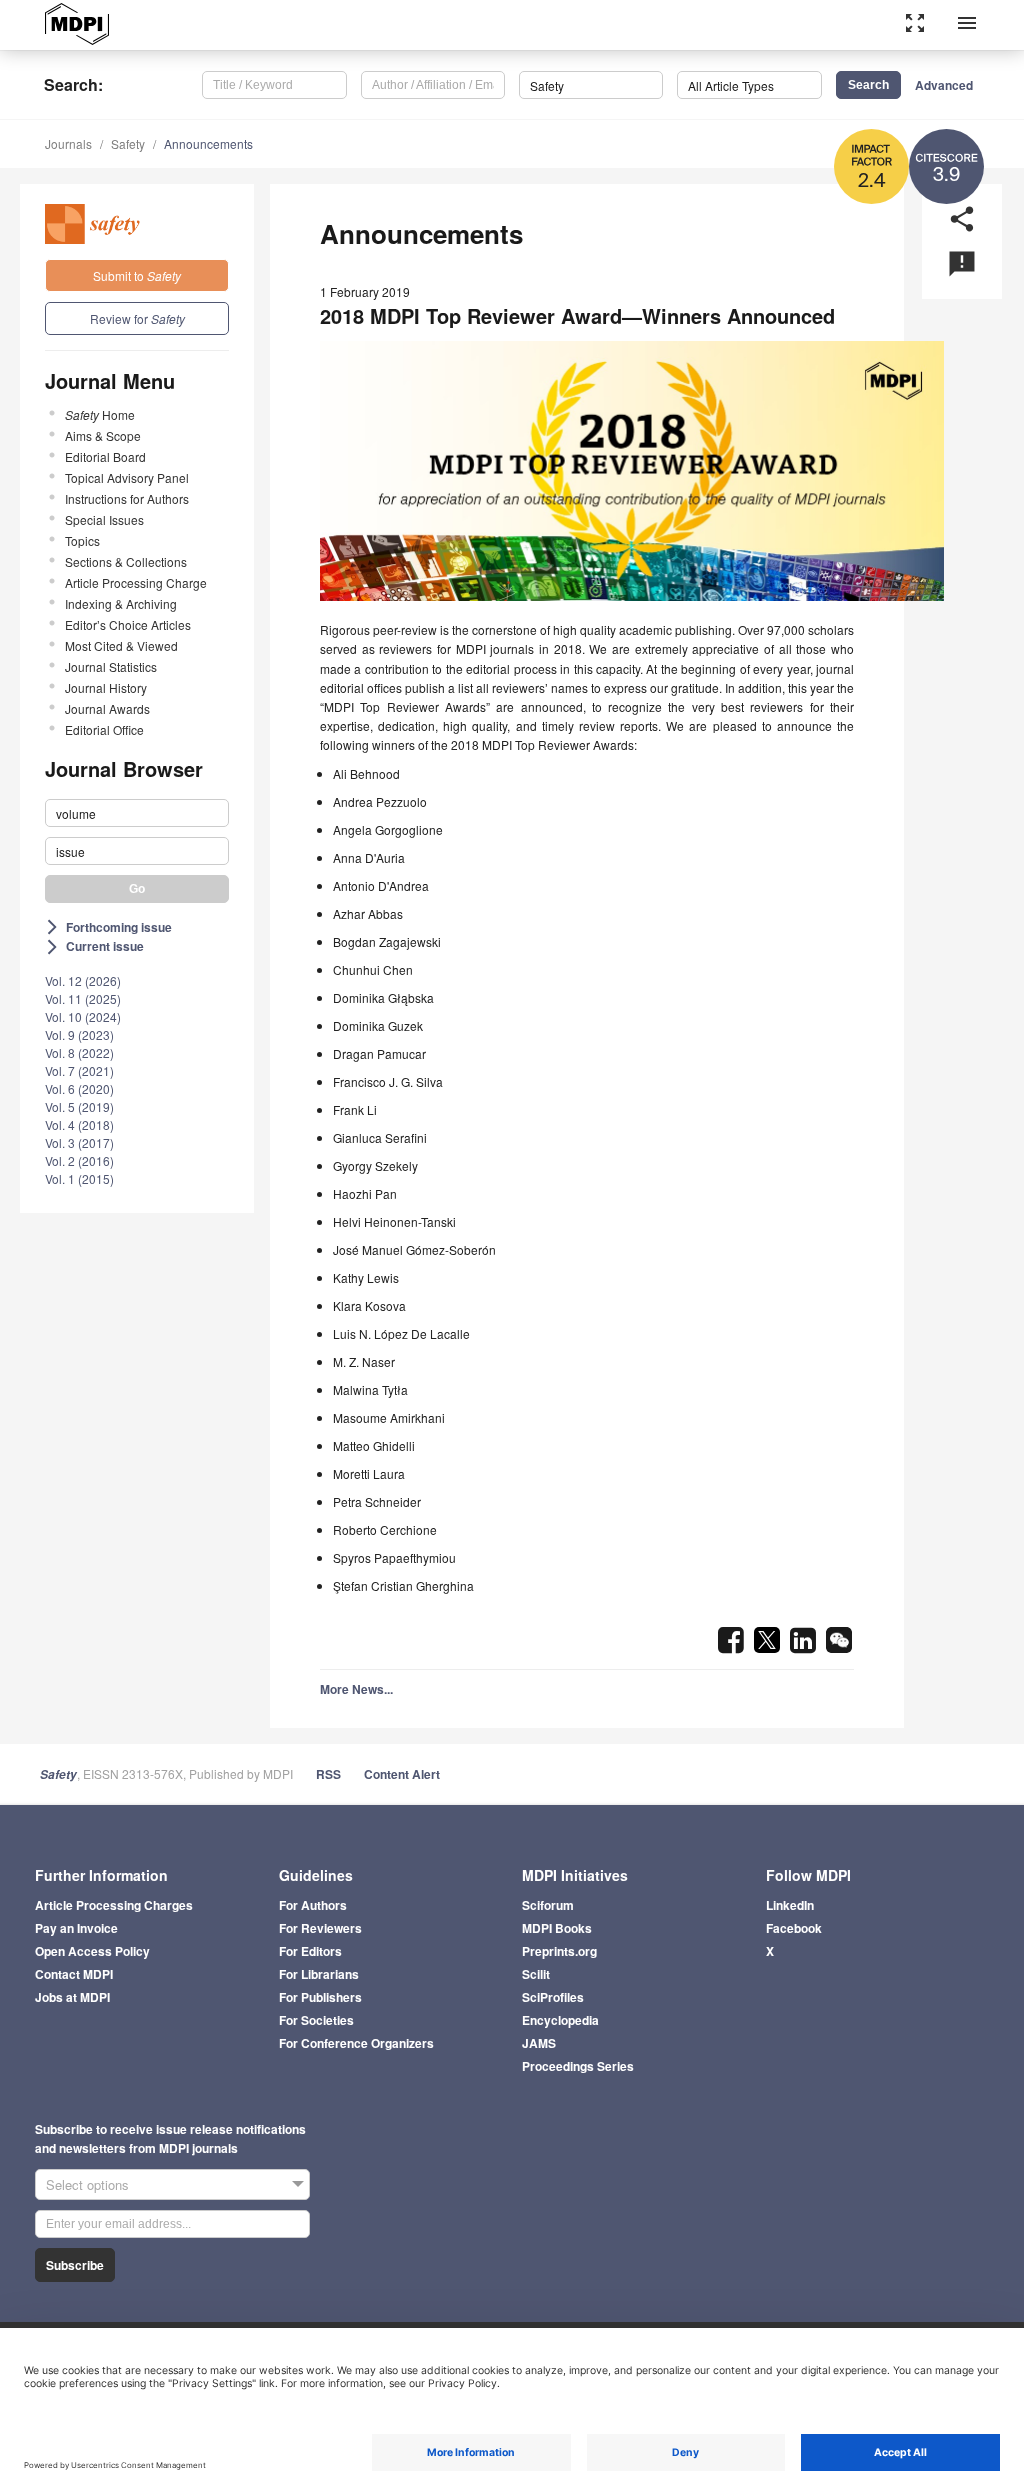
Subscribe (75, 2265)
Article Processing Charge (136, 582)
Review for (137, 318)
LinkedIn (790, 1905)
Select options (87, 2184)
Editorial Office (104, 729)
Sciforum (548, 1905)
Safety (128, 143)
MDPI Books (557, 1928)
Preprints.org (559, 1951)
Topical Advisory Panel (127, 477)
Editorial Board (105, 456)
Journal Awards (107, 708)
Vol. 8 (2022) (79, 1052)
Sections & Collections (126, 561)
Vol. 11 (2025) (83, 998)
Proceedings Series (578, 2066)
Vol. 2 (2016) (79, 1160)
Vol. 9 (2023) (79, 1034)
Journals (68, 143)
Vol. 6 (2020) (79, 1088)
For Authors (313, 1905)
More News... (356, 1689)
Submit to (137, 275)
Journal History (106, 687)
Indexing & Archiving (121, 603)
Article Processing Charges (114, 1905)
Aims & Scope (103, 435)
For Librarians (319, 1974)
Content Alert (402, 1774)
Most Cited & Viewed (121, 645)
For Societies (316, 2020)
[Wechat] (839, 1646)
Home (100, 414)
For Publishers (320, 1997)
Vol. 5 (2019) (79, 1106)
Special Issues (104, 519)
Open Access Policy (92, 1951)
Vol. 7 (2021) (79, 1070)
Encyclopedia (560, 2020)
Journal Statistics (111, 666)
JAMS (539, 2043)
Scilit (536, 1974)
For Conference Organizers (356, 2043)
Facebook (794, 1928)
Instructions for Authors (127, 498)
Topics (82, 540)
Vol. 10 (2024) (83, 1016)
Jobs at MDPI (72, 1997)
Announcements (208, 143)
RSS (328, 1774)
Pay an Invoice (76, 1928)
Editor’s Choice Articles (128, 624)
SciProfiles (553, 1997)
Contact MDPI (74, 1974)
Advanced (944, 85)
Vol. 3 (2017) (79, 1142)
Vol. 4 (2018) (79, 1124)
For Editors (310, 1951)
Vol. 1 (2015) (79, 1178)
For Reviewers (320, 1928)
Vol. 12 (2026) (83, 980)
